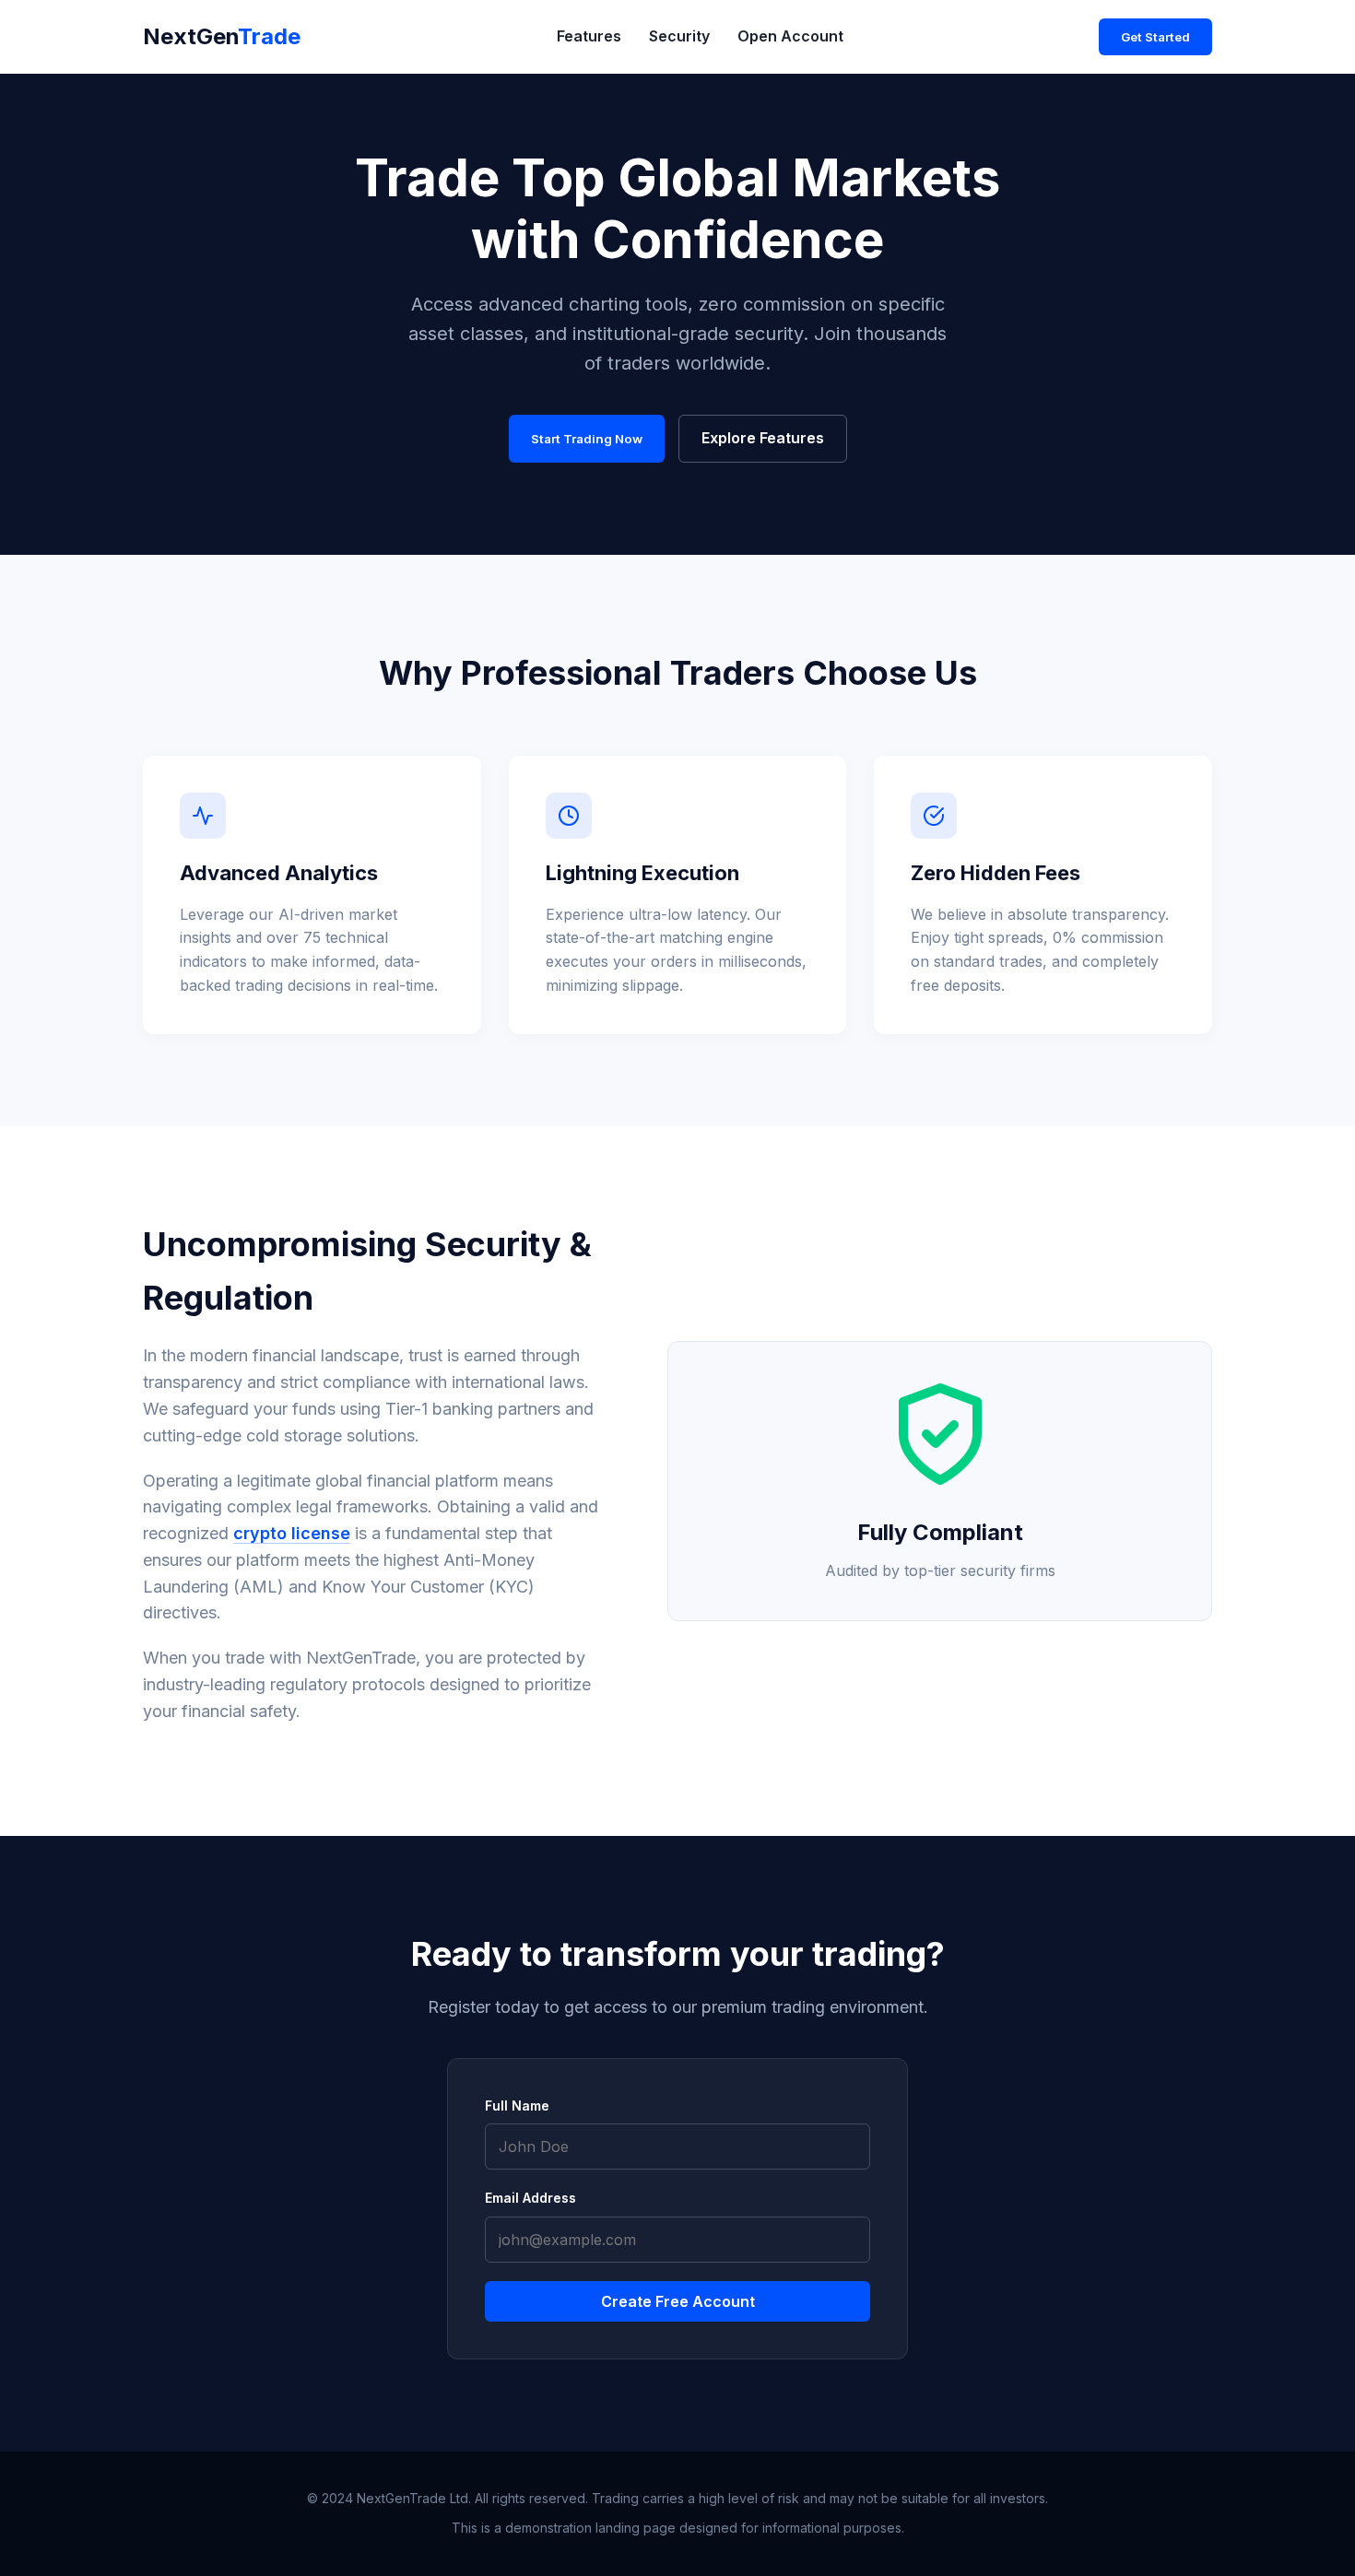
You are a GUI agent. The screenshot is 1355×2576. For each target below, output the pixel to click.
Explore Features (763, 438)
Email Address (530, 2198)
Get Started (1155, 37)
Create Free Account (678, 2301)
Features (589, 36)
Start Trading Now (587, 439)
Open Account (790, 36)
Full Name (517, 2105)
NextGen (222, 36)
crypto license (292, 1533)
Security (679, 36)
